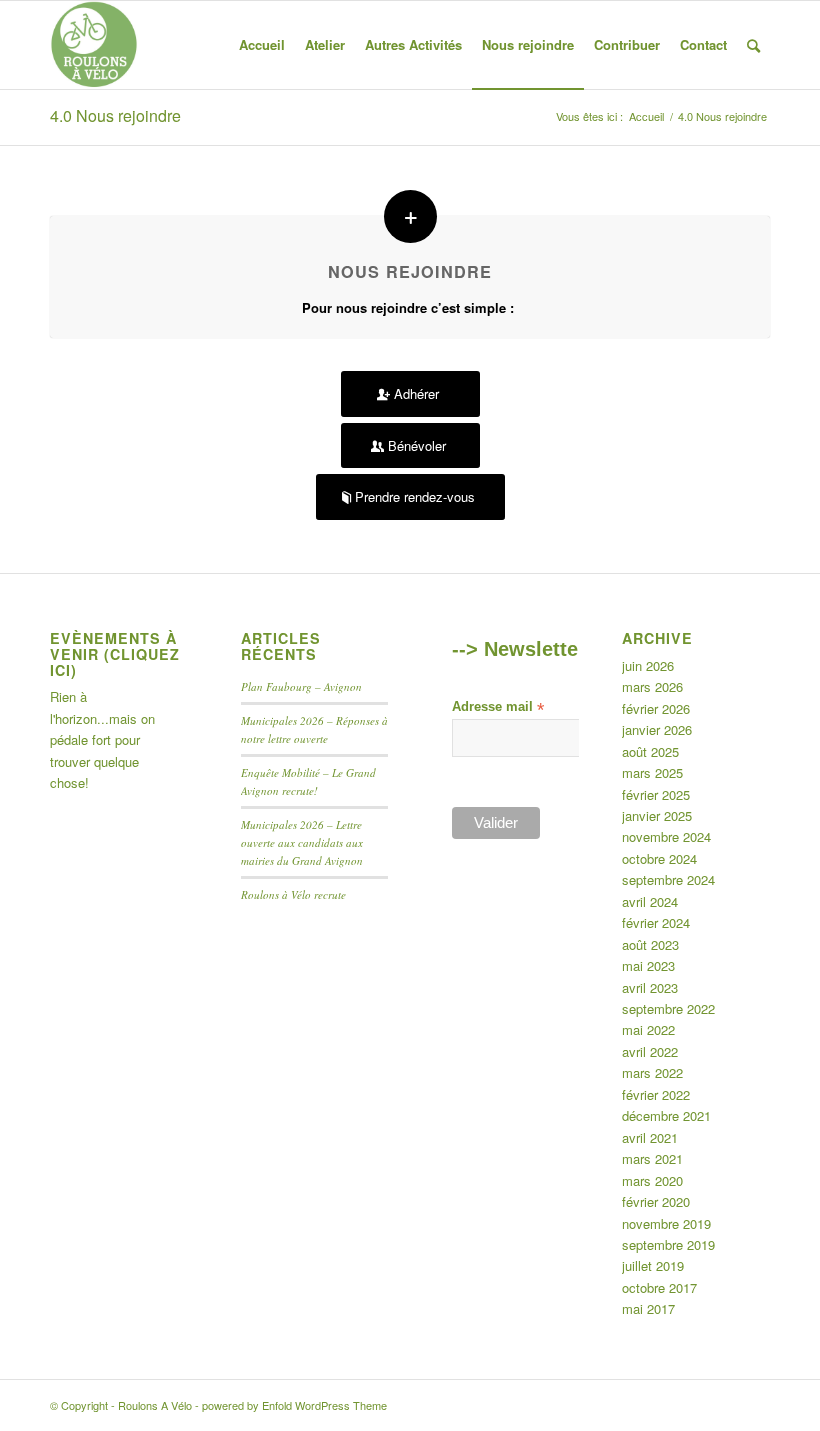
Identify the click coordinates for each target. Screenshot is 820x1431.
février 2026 (656, 708)
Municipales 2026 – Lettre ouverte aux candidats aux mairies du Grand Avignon (302, 842)
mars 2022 (652, 1072)
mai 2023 (648, 965)
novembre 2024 (666, 836)
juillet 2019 (653, 1265)
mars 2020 (652, 1180)
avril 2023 (650, 987)
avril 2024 (650, 901)
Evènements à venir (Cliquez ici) (115, 653)
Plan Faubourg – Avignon (301, 686)
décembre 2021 (666, 1115)
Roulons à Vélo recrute (293, 894)
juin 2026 (648, 665)
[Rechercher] (753, 45)
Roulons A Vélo (155, 1405)
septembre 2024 (668, 879)
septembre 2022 (668, 1008)
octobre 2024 (659, 858)
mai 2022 (648, 1029)
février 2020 (656, 1201)
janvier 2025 (657, 815)
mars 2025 (652, 772)
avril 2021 (650, 1137)
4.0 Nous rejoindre (115, 115)
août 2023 (650, 944)
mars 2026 (652, 686)
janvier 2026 (657, 729)
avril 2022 (650, 1051)
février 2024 (656, 922)
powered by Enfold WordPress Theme (294, 1405)
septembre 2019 (668, 1244)
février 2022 (656, 1094)
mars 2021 (652, 1158)
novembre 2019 (666, 1223)
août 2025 (650, 751)
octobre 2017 (659, 1287)
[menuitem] (262, 45)
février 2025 (656, 794)
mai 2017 (648, 1308)
